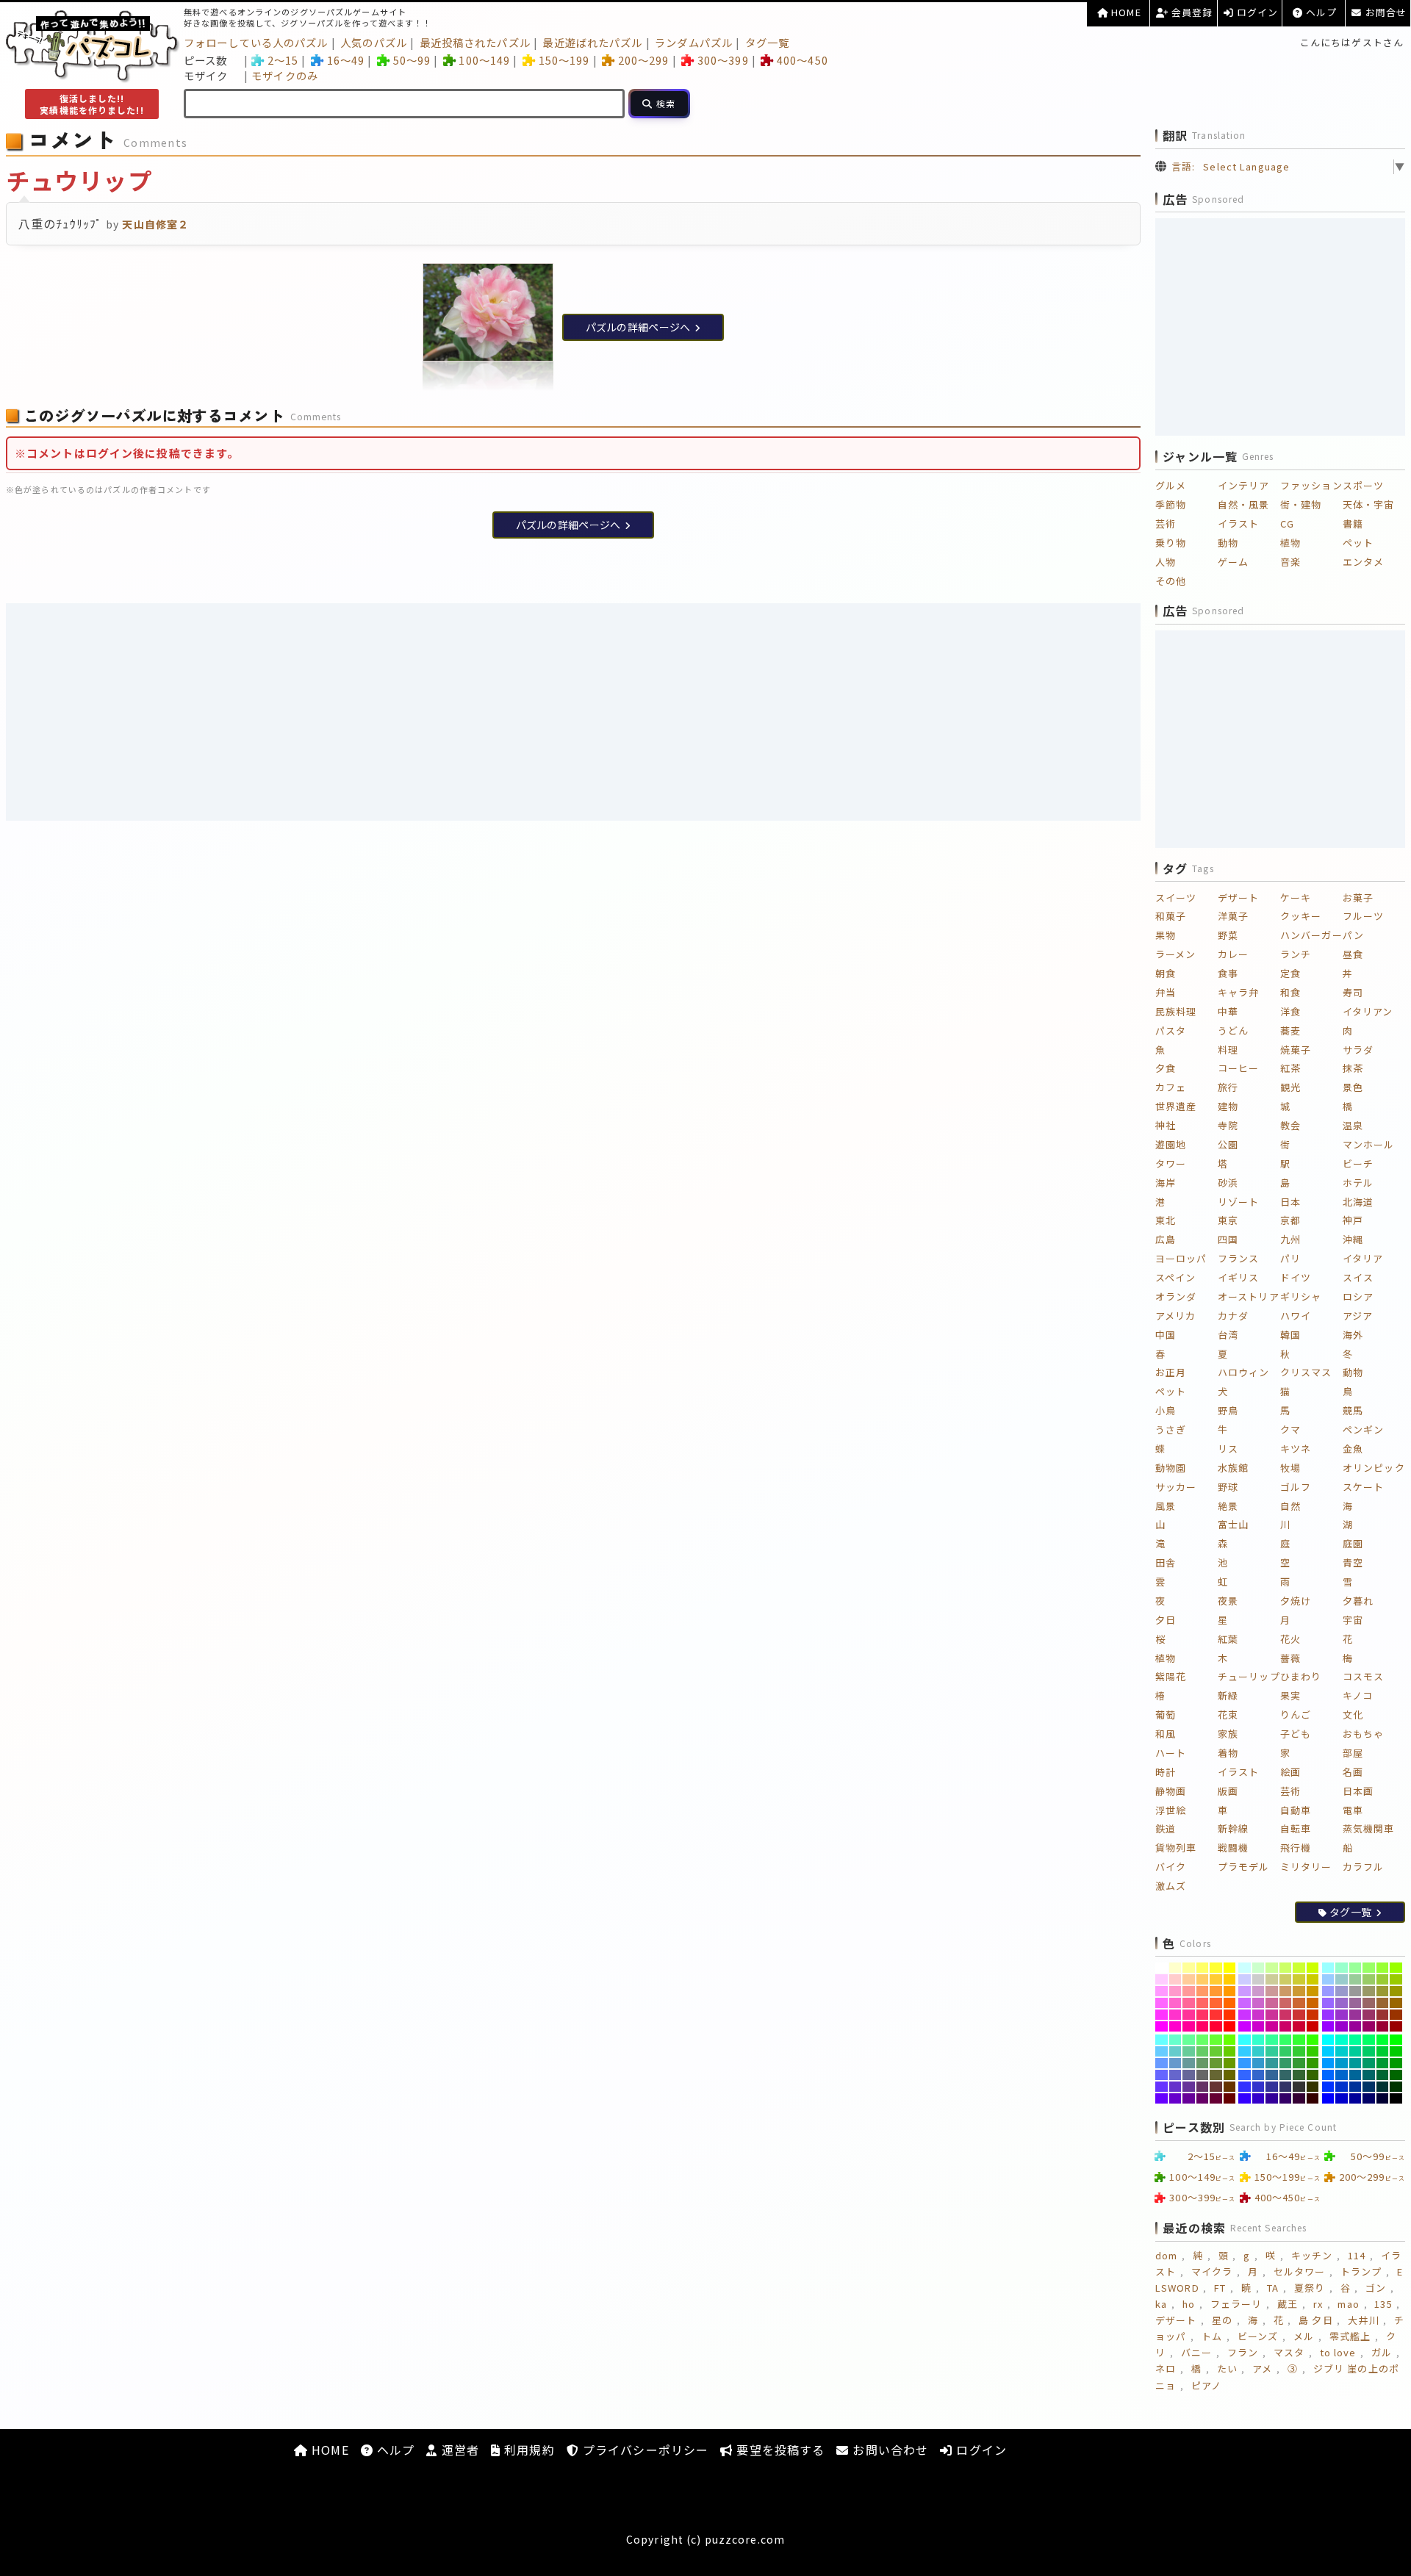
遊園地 (1171, 1144)
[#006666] (1369, 2075)
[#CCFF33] (1299, 1968)
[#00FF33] (1383, 2040)
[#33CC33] (1299, 2051)
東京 (1228, 1220)
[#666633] (1216, 2075)
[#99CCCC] (1342, 1979)
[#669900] (1230, 2063)
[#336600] (1313, 2075)
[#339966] (1286, 2063)
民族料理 (1176, 1011)
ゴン (1376, 2288)
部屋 (1353, 1753)
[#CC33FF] (1245, 2015)
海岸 (1166, 1183)
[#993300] (1396, 2015)
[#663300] (1230, 2087)
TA (1273, 2288)
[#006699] (1356, 2075)
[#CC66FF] (1245, 2003)
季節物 (1171, 504)
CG (1287, 524)
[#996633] (1383, 2003)
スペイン (1175, 1277)
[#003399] (1356, 2087)
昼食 (1353, 954)
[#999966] (1369, 1991)
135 (1383, 2304)
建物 (1228, 1106)
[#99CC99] (1356, 1979)
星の (1222, 2320)
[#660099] (1189, 2098)
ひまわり (1301, 1676)
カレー (1233, 954)
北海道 (1358, 1202)
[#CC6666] (1286, 2003)
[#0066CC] (1342, 2075)
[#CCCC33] (1299, 1979)
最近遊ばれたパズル (592, 42)
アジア (1358, 1316)
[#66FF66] (1203, 2040)
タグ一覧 (767, 42)
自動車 (1296, 1810)
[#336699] (1272, 2075)
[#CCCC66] (1286, 1979)
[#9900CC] (1342, 2026)
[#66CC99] (1189, 2051)
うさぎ (1171, 1429)
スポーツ (1363, 485)
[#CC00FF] (1245, 2026)
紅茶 (1290, 1068)
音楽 (1290, 562)
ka (1161, 2304)
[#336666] (1286, 2075)
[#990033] (1383, 2026)
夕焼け (1296, 1601)
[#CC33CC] (1259, 2015)
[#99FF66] (1369, 1968)
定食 (1290, 973)
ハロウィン (1244, 1372)
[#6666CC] (1175, 2075)
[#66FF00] (1230, 2040)
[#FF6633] (1216, 2003)
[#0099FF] (1328, 2063)
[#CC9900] (1313, 1991)
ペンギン (1363, 1429)
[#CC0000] (1313, 2026)
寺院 (1228, 1125)
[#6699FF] (1162, 2063)
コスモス (1363, 1676)
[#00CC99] (1356, 2051)
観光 (1290, 1087)
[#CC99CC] (1259, 1991)
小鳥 (1166, 1410)
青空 (1353, 1562)
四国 (1228, 1239)
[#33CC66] (1286, 2051)
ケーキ (1296, 897)
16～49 (346, 60)
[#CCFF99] (1272, 1968)
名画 (1353, 1772)
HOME (1125, 12)
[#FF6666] (1203, 2003)
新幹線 (1233, 1828)
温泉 (1353, 1125)
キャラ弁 (1238, 992)
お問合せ (1384, 12)
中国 (1166, 1335)
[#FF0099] (1189, 2026)
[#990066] (1369, 2026)
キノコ (1358, 1695)
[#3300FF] (1245, 2098)
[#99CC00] (1396, 1979)
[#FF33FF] (1162, 2015)
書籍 (1353, 524)
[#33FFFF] (1245, 2040)
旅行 (1228, 1087)
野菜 (1228, 935)
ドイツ (1296, 1277)
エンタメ (1363, 562)
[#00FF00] (1396, 2040)
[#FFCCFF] (1162, 1979)
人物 (1166, 562)
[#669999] (1189, 2063)
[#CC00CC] (1259, 2026)
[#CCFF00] (1313, 1968)
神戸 (1353, 1220)
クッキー (1301, 916)
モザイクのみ (285, 75)
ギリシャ (1301, 1296)
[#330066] (1286, 2098)
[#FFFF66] (1203, 1968)
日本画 (1358, 1791)
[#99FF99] (1356, 1968)
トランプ (1361, 2271)
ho (1189, 2304)
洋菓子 (1233, 916)
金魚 (1353, 1449)
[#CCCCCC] (1259, 1979)
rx (1318, 2304)
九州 (1290, 1239)
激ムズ (1171, 1886)
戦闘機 (1233, 1848)
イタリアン (1368, 1011)
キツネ (1296, 1449)
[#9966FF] (1328, 2003)
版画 (1228, 1791)
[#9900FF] (1328, 2026)
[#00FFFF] (1328, 2040)
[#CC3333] (1299, 2015)
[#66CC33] (1216, 2051)
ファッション (1311, 485)
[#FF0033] (1216, 2026)
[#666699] (1189, 2075)
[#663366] (1203, 2087)
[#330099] (1272, 2098)
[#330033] (1299, 2098)
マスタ (1289, 2352)
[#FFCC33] (1216, 1979)
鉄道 (1166, 1828)
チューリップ (1249, 1676)
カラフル (1363, 1867)
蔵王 (1288, 2304)
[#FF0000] (1230, 2026)
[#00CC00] (1396, 2051)
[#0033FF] (1328, 2087)
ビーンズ (1258, 2336)
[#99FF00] (1396, 1968)
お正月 (1171, 1372)
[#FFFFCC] (1175, 1968)
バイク (1171, 1867)
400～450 (802, 60)
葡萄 (1166, 1715)
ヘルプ (1320, 12)
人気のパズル (374, 42)
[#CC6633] (1299, 2003)
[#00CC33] (1383, 2051)
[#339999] (1272, 2063)
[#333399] (1272, 2087)
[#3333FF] (1245, 2087)
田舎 (1166, 1562)
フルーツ (1363, 916)
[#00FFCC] (1342, 2040)
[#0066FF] (1328, 2075)
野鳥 (1228, 1410)
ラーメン (1175, 954)
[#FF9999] (1189, 1991)
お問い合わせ (888, 2450)
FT (1220, 2288)
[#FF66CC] (1175, 2003)
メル (1304, 2336)
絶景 (1228, 1506)
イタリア (1363, 1258)
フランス (1238, 1258)
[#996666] (1369, 2003)
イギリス (1238, 1277)
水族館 (1233, 1468)
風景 (1166, 1506)
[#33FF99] (1272, 2040)
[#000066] (1369, 2098)
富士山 (1233, 1524)
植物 (1290, 543)
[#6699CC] (1175, 2063)
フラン (1243, 2352)
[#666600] (1230, 2075)
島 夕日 (1315, 2320)
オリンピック (1374, 1468)
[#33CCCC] (1259, 2051)
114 (1357, 2255)
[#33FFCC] (1259, 2040)
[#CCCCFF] (1245, 1979)
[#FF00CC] (1175, 2026)
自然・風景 (1244, 504)
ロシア (1358, 1296)
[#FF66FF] (1162, 2003)
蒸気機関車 (1369, 1828)
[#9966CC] (1342, 2003)
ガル (1382, 2352)
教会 (1290, 1125)
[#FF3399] (1189, 2015)
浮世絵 (1171, 1810)
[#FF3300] (1230, 2015)
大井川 (1363, 2320)
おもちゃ (1363, 1734)
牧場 (1290, 1468)
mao (1348, 2304)
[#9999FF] (1328, 1991)
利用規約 (528, 2450)
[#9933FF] (1328, 2015)
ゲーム (1233, 562)
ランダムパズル (694, 42)
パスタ (1171, 1030)
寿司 (1353, 992)
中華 (1228, 1011)
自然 (1290, 1506)
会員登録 (1191, 12)
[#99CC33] (1383, 1979)
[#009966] (1369, 2063)
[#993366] (1369, 2015)
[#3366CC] (1259, 2075)
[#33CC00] (1313, 2051)
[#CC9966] (1286, 1991)
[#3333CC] (1259, 2087)
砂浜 (1228, 1183)
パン (1353, 935)
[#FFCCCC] (1175, 1979)
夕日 (1166, 1620)
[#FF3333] (1216, 2015)
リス (1228, 1449)
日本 (1290, 1202)
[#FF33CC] (1175, 2015)
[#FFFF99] (1189, 1968)
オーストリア (1249, 1296)
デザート (1238, 897)
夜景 (1228, 1601)
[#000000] (1396, 2098)
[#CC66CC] (1259, 2003)
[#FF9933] (1216, 1991)
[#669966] (1203, 2063)
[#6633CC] (1175, 2087)
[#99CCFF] (1328, 1979)
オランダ (1176, 1296)
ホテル (1358, 1183)
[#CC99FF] (1245, 1991)
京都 (1290, 1220)
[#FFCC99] (1189, 1979)
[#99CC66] (1369, 1979)
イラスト (1238, 524)
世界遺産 (1176, 1106)
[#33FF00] (1313, 2040)
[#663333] (1216, 2087)
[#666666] (1203, 2075)
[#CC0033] (1299, 2026)
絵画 (1290, 1772)
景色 (1353, 1087)
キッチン (1312, 2255)
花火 (1290, 1639)
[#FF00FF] (1162, 2026)
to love (1338, 2352)
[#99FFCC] (1342, 1968)
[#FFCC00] (1230, 1979)
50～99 (412, 60)
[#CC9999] (1272, 1991)
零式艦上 (1350, 2336)
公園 (1228, 1144)
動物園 (1171, 1468)
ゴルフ (1296, 1487)
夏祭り (1310, 2288)
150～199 (564, 60)
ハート (1171, 1753)
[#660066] (1203, 2098)
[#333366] (1286, 2087)
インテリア (1244, 485)
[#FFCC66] (1203, 1979)
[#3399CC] (1259, 2063)
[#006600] (1396, 2075)
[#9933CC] (1342, 2015)
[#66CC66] (1203, 2051)
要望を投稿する (779, 2450)
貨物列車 (1176, 1848)
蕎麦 (1290, 1030)
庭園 (1353, 1543)
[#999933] (1383, 1991)
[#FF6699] (1189, 2003)
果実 (1290, 1695)
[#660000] (1230, 2098)
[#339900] (1313, 2063)
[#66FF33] (1216, 2040)
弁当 (1166, 992)
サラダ (1358, 1050)
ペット (1358, 543)
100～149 (484, 60)
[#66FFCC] (1175, 2040)
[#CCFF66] (1286, 1968)
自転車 (1296, 1828)
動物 (1228, 543)
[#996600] (1396, 2003)
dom (1166, 2255)
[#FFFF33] (1216, 1968)
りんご (1296, 1715)
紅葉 (1228, 1639)
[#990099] (1356, 2026)
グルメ (1171, 485)
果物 (1166, 935)
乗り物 (1171, 543)
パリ (1290, 1258)
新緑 (1228, 1695)
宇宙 (1353, 1620)
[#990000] (1396, 2026)
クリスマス (1306, 1372)
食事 (1228, 973)
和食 (1290, 992)
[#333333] (1299, 2087)
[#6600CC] (1175, 2098)
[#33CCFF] (1245, 2051)
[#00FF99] (1356, 2040)
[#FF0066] (1203, 2026)
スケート (1363, 1487)
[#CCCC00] (1313, 1979)
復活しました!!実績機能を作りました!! (91, 104)
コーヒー (1238, 1068)
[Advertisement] (573, 712)
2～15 (283, 60)
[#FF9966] (1203, 1991)
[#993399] (1356, 2015)
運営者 (458, 2450)
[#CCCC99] (1272, 1979)
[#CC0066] (1286, 2026)
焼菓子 (1296, 1050)
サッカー (1176, 1487)
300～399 (723, 60)
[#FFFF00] (1230, 1968)
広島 (1166, 1239)
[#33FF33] (1299, 2040)
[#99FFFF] (1328, 1968)
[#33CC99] (1272, 2051)
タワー (1171, 1163)
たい (1227, 2368)
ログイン (1256, 12)
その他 (1171, 581)
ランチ (1296, 954)
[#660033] (1216, 2098)
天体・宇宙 (1369, 504)
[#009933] (1383, 2063)
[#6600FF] (1162, 2098)
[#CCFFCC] (1259, 1968)
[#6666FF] (1162, 2075)
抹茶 (1353, 1068)
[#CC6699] (1272, 2003)
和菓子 (1171, 916)
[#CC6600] (1313, 2003)
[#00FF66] (1369, 2040)
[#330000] (1313, 2098)
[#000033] (1383, 2098)
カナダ (1233, 1316)
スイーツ (1176, 897)
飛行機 (1296, 1848)
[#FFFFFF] (1162, 1968)
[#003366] (1369, 2087)
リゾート (1238, 1202)
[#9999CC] (1342, 1991)
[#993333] (1383, 2015)
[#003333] (1383, 2087)
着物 (1228, 1753)
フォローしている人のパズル (256, 42)
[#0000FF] (1328, 2098)
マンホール (1369, 1144)
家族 (1228, 1734)
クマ (1290, 1429)
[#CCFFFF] (1245, 1968)
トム (1212, 2336)
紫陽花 (1171, 1676)
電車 (1353, 1810)
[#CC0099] (1272, 2026)
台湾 (1228, 1335)
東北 (1166, 1220)
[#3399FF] (1245, 2063)
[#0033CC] (1342, 2087)
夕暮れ (1358, 1601)
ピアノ (1206, 2385)
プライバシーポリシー (644, 2450)
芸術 (1166, 524)
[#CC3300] (1313, 2015)
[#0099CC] (1342, 2063)
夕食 (1166, 1068)
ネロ (1166, 2368)
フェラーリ (1236, 2304)
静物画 (1171, 1791)
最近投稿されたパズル (475, 42)
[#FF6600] (1230, 2003)
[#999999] (1356, 1991)
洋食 (1290, 1011)
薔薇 (1290, 1658)
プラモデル (1244, 1867)
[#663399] (1189, 2087)
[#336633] (1299, 2075)
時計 (1166, 1772)
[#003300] (1396, 2087)
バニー (1196, 2352)
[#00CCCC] (1342, 2051)
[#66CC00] (1230, 2051)
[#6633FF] (1162, 2087)
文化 (1353, 1715)
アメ (1262, 2368)
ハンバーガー (1311, 935)
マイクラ (1212, 2271)
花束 (1228, 1715)
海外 (1353, 1335)
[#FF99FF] (1162, 1991)
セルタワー (1300, 2271)
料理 (1228, 1050)
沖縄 (1353, 1239)
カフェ (1171, 1087)
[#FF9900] (1230, 1991)
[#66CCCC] (1175, 2051)
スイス (1358, 1277)
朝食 (1166, 973)
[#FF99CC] (1175, 1991)
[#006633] (1383, 2075)
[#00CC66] (1369, 2051)
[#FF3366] (1203, 2015)
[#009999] (1356, 2063)
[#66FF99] (1189, 2040)
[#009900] (1396, 2063)
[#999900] (1396, 1991)
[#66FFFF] (1162, 2040)
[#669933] (1216, 2063)
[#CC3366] (1286, 2015)
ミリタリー (1306, 1867)
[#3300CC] (1259, 2098)
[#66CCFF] (1162, 2051)
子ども (1296, 1734)
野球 (1228, 1487)
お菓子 (1358, 897)
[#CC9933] (1299, 1991)
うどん (1233, 1030)
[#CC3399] (1272, 2015)
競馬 (1353, 1410)
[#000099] (1356, 2098)
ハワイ (1296, 1316)
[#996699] (1356, 2003)
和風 (1166, 1734)
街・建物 (1301, 504)
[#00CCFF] (1328, 2051)
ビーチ (1358, 1163)
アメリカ (1175, 1316)
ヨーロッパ (1181, 1258)
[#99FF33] (1383, 1968)
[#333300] (1313, 2087)
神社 (1166, 1125)
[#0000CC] (1342, 2098)
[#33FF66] (1286, 2040)
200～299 (643, 60)
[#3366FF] (1245, 2075)
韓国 (1290, 1335)
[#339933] (1299, 2063)
